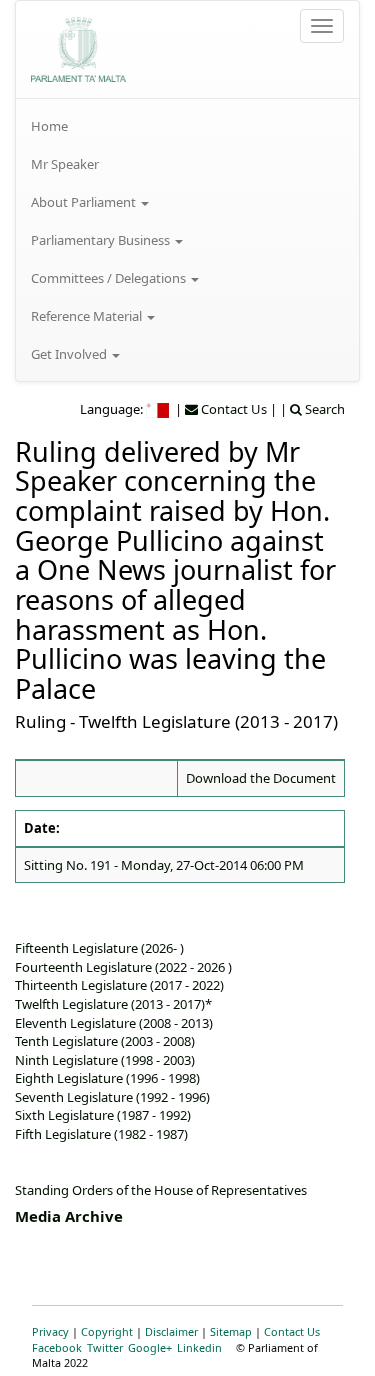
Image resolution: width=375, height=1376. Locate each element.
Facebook (57, 1347)
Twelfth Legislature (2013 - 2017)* (113, 1004)
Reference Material (88, 316)
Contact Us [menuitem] (232, 409)
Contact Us (292, 1331)
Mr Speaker (65, 164)
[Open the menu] (322, 26)
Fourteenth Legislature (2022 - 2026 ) (123, 967)
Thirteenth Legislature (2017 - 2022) (119, 985)
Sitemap (231, 1331)
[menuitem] (187, 126)
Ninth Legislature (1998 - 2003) (105, 1060)
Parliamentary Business (102, 240)
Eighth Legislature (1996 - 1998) (107, 1078)
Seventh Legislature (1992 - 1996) (112, 1097)
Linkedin (199, 1347)
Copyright (107, 1331)
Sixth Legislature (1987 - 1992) (103, 1115)
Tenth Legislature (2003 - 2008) (105, 1041)
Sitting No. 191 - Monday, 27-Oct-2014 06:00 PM (164, 865)
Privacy (50, 1331)
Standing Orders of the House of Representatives (161, 1190)
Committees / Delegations (110, 278)
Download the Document (261, 778)
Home (49, 126)
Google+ (150, 1347)
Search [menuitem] (323, 409)
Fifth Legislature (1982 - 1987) (101, 1134)
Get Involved (70, 354)
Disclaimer (171, 1331)
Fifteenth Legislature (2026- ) (99, 948)
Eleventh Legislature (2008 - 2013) (114, 1023)
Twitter (105, 1347)
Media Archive (69, 1216)
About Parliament (85, 202)
